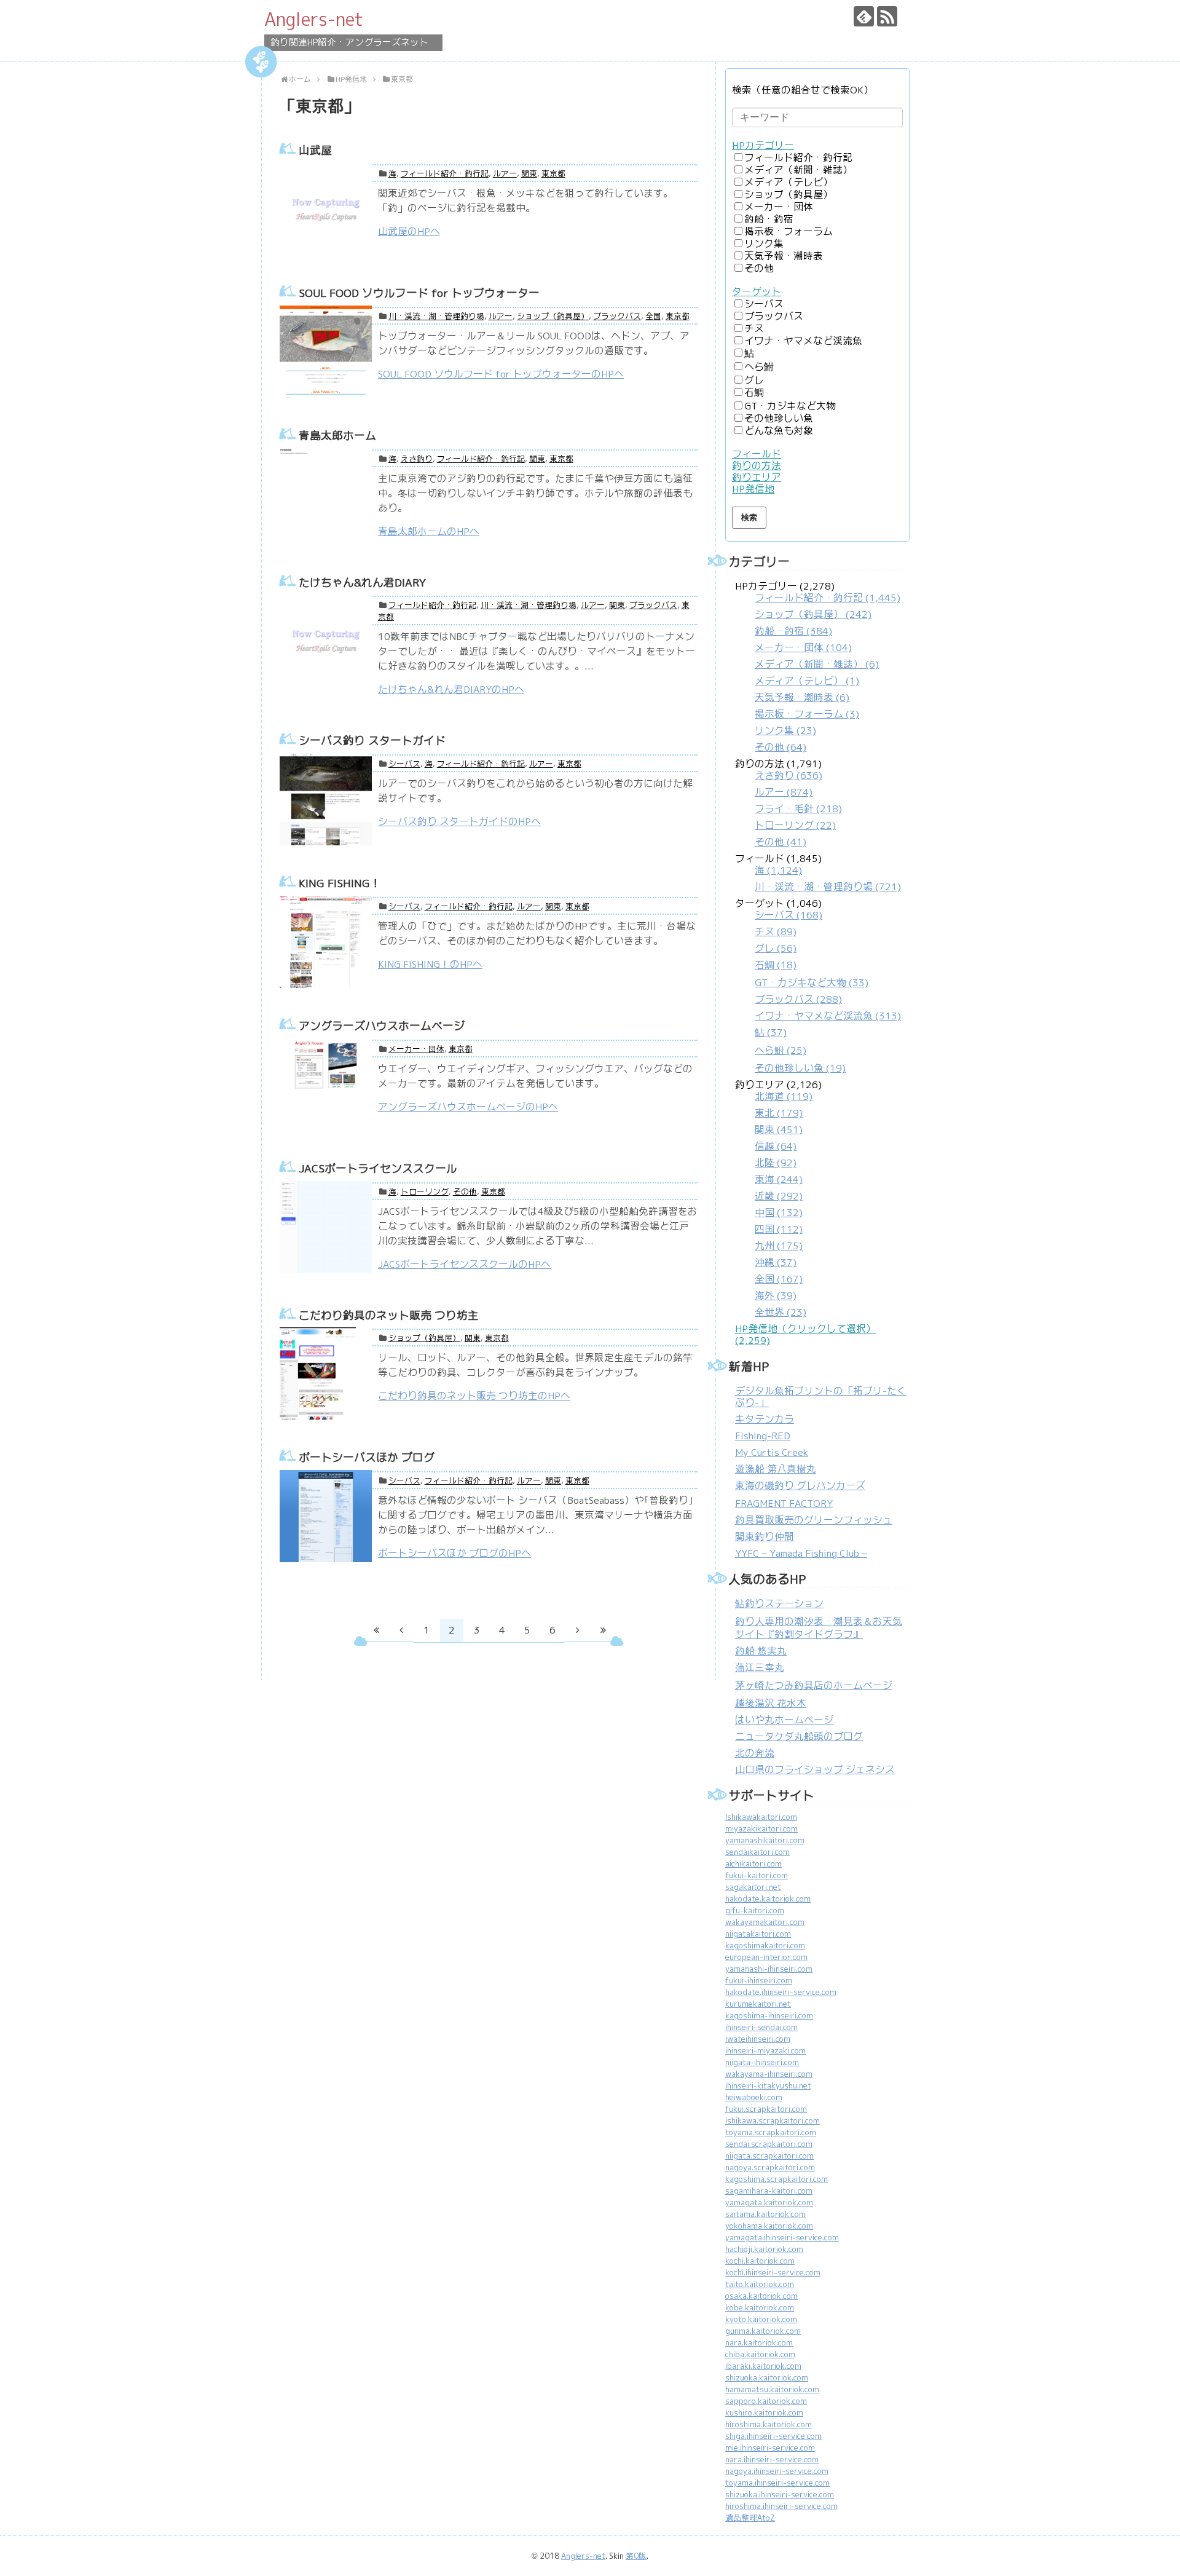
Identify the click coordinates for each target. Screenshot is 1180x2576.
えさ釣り (417, 459)
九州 (779, 1246)
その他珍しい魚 (779, 418)
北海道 (784, 1096)
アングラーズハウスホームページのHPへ (468, 1107)
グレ (754, 380)
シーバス (404, 764)
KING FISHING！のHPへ (430, 964)
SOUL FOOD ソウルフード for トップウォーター (419, 293)
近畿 (779, 1196)
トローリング (425, 1192)
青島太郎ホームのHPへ (429, 531)
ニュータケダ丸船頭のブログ (799, 1736)
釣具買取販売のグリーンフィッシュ (814, 1520)
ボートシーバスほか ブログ (367, 1457)
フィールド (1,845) (818, 873)
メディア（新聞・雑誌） (798, 170)
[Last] (603, 1630)
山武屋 (315, 150)
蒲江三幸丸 (760, 1668)
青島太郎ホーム (337, 436)
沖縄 (776, 1262)
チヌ (754, 329)
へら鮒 (759, 367)
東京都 (553, 174)
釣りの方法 (757, 466)
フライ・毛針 (798, 809)
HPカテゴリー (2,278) (818, 667)
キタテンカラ (765, 1419)
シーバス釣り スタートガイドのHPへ (459, 822)
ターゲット (757, 292)
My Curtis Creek (772, 1452)
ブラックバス (617, 316)
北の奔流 (755, 1753)
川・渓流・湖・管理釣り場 (436, 316)
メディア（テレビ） (789, 182)
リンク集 (764, 244)
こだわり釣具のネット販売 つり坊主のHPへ (474, 1396)
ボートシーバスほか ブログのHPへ (454, 1553)
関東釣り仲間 (765, 1537)
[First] (376, 1630)
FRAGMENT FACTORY (784, 1503)
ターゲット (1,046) (818, 986)
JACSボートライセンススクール (378, 1168)
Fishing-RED (763, 1436)
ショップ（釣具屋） (553, 316)
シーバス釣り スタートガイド (372, 741)
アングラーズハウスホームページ (382, 1026)
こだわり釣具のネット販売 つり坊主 (389, 1315)
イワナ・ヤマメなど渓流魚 (803, 341)
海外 (776, 1296)
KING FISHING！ (340, 883)
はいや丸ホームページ (784, 1720)
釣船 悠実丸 (761, 1651)
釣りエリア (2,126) (778, 1199)
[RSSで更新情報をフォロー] (887, 16)
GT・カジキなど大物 (790, 406)
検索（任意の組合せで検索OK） (803, 90)
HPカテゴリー (763, 145)
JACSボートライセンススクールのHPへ (464, 1264)
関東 (529, 174)
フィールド (757, 454)
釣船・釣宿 (769, 219)
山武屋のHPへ (409, 231)
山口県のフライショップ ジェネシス (815, 1770)
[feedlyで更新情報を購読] (864, 16)
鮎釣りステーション (779, 1604)
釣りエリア (757, 477)
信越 (776, 1146)
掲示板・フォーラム (789, 231)
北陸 (776, 1163)
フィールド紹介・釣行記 (445, 174)
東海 (779, 1179)
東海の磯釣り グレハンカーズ (800, 1486)
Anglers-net (314, 19)
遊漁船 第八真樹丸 (776, 1469)
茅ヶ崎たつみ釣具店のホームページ (814, 1685)
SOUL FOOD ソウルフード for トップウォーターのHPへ (501, 374)
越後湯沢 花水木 (771, 1703)
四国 (779, 1229)
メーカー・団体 (416, 1049)
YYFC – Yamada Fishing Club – (801, 1553)
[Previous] (401, 1630)
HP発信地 (753, 489)
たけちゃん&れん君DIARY (362, 583)
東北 (779, 1113)
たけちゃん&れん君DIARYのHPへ (451, 689)
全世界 (781, 1312)
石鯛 (754, 393)
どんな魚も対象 (779, 431)
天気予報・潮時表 (784, 256)
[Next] (578, 1630)
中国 (779, 1213)
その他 (465, 1192)
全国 (653, 316)
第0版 (636, 2556)
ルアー (505, 174)
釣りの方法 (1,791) (789, 803)
